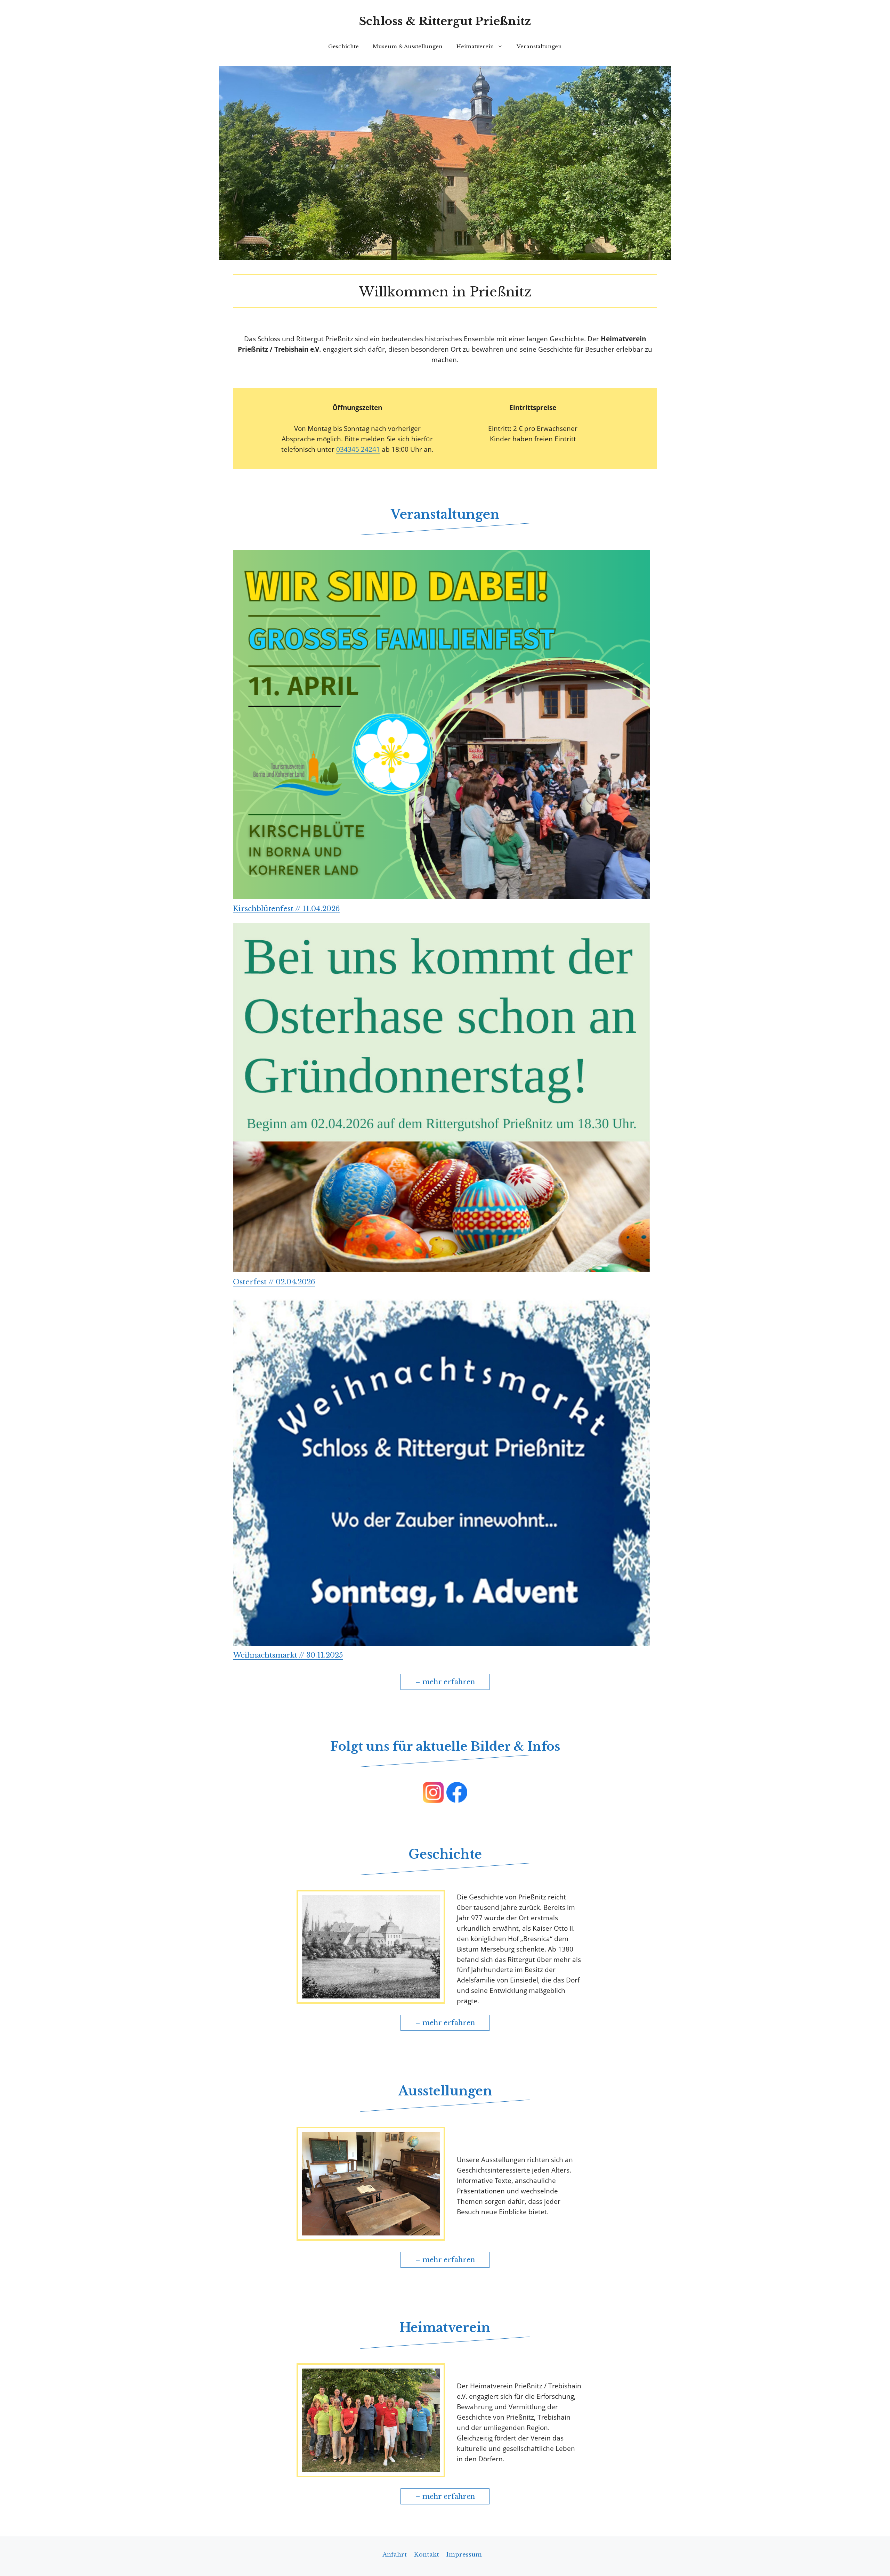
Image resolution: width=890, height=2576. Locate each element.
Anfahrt (395, 2555)
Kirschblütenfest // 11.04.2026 (286, 909)
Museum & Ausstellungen (408, 46)
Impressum (464, 2555)
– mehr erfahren (445, 1682)
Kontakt (426, 2555)
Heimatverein (475, 46)
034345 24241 (358, 449)
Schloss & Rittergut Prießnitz (445, 21)
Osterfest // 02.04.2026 (274, 1282)
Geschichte (343, 46)
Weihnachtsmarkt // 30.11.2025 (288, 1655)
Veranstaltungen (539, 46)
